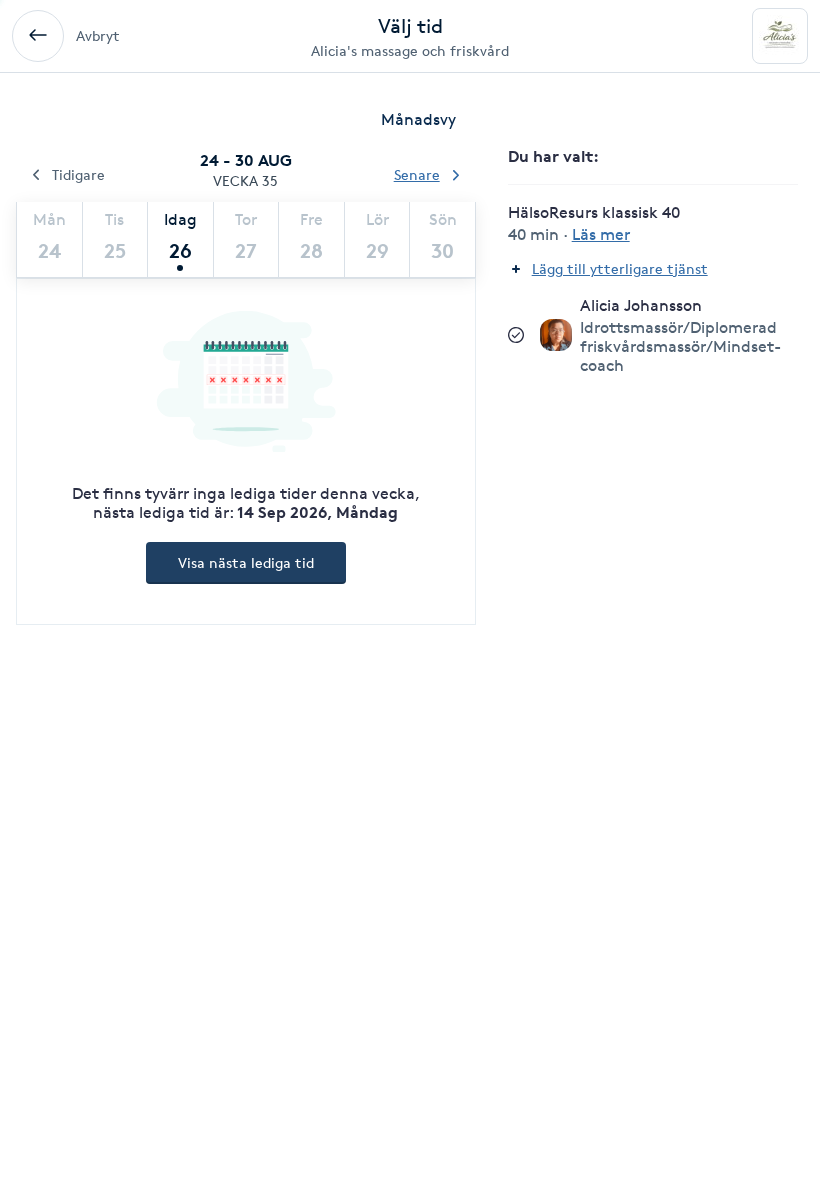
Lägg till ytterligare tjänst (620, 268)
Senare (417, 174)
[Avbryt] (38, 36)
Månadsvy (418, 119)
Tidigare (78, 174)
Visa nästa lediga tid (246, 562)
